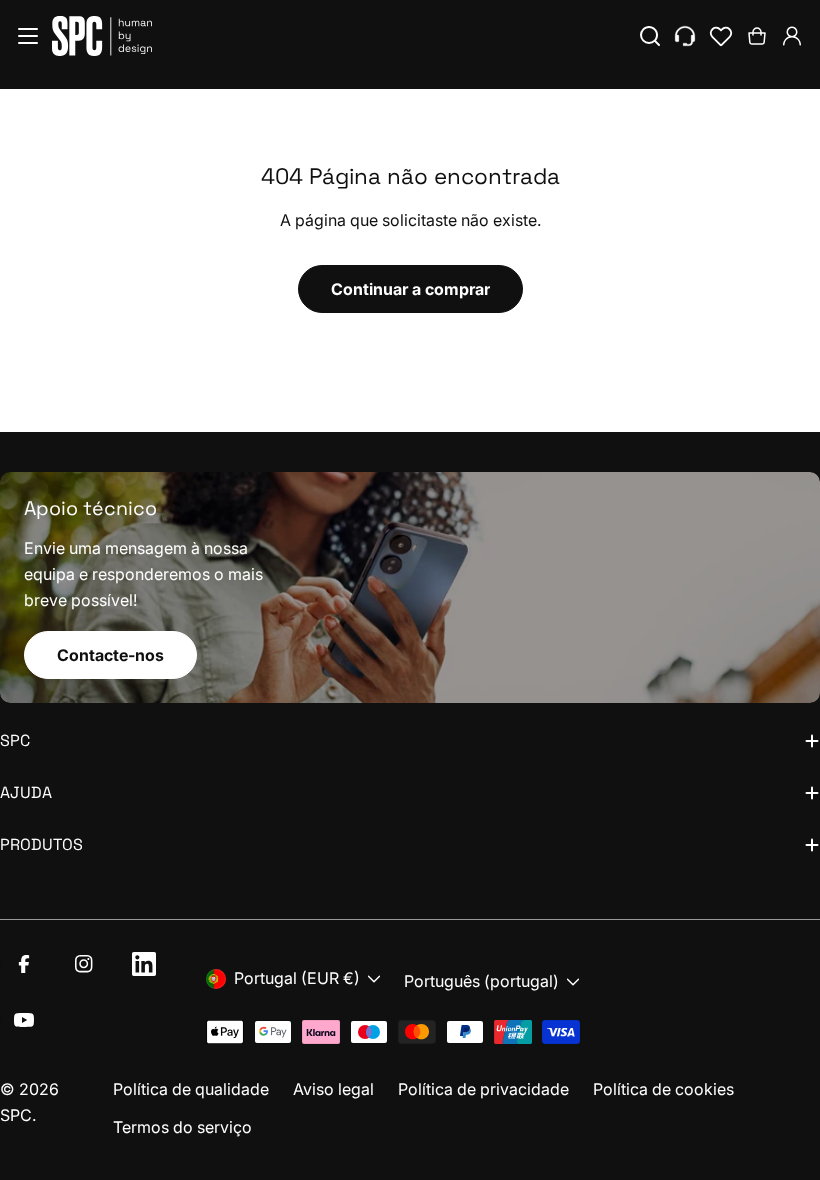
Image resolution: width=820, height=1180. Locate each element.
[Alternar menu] (28, 36)
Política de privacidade (483, 1089)
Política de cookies (663, 1089)
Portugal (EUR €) (297, 978)
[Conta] (792, 36)
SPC (16, 1115)
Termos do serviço (182, 1127)
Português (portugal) (481, 981)
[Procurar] (650, 36)
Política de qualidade (191, 1089)
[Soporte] (685, 36)
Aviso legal (333, 1089)
